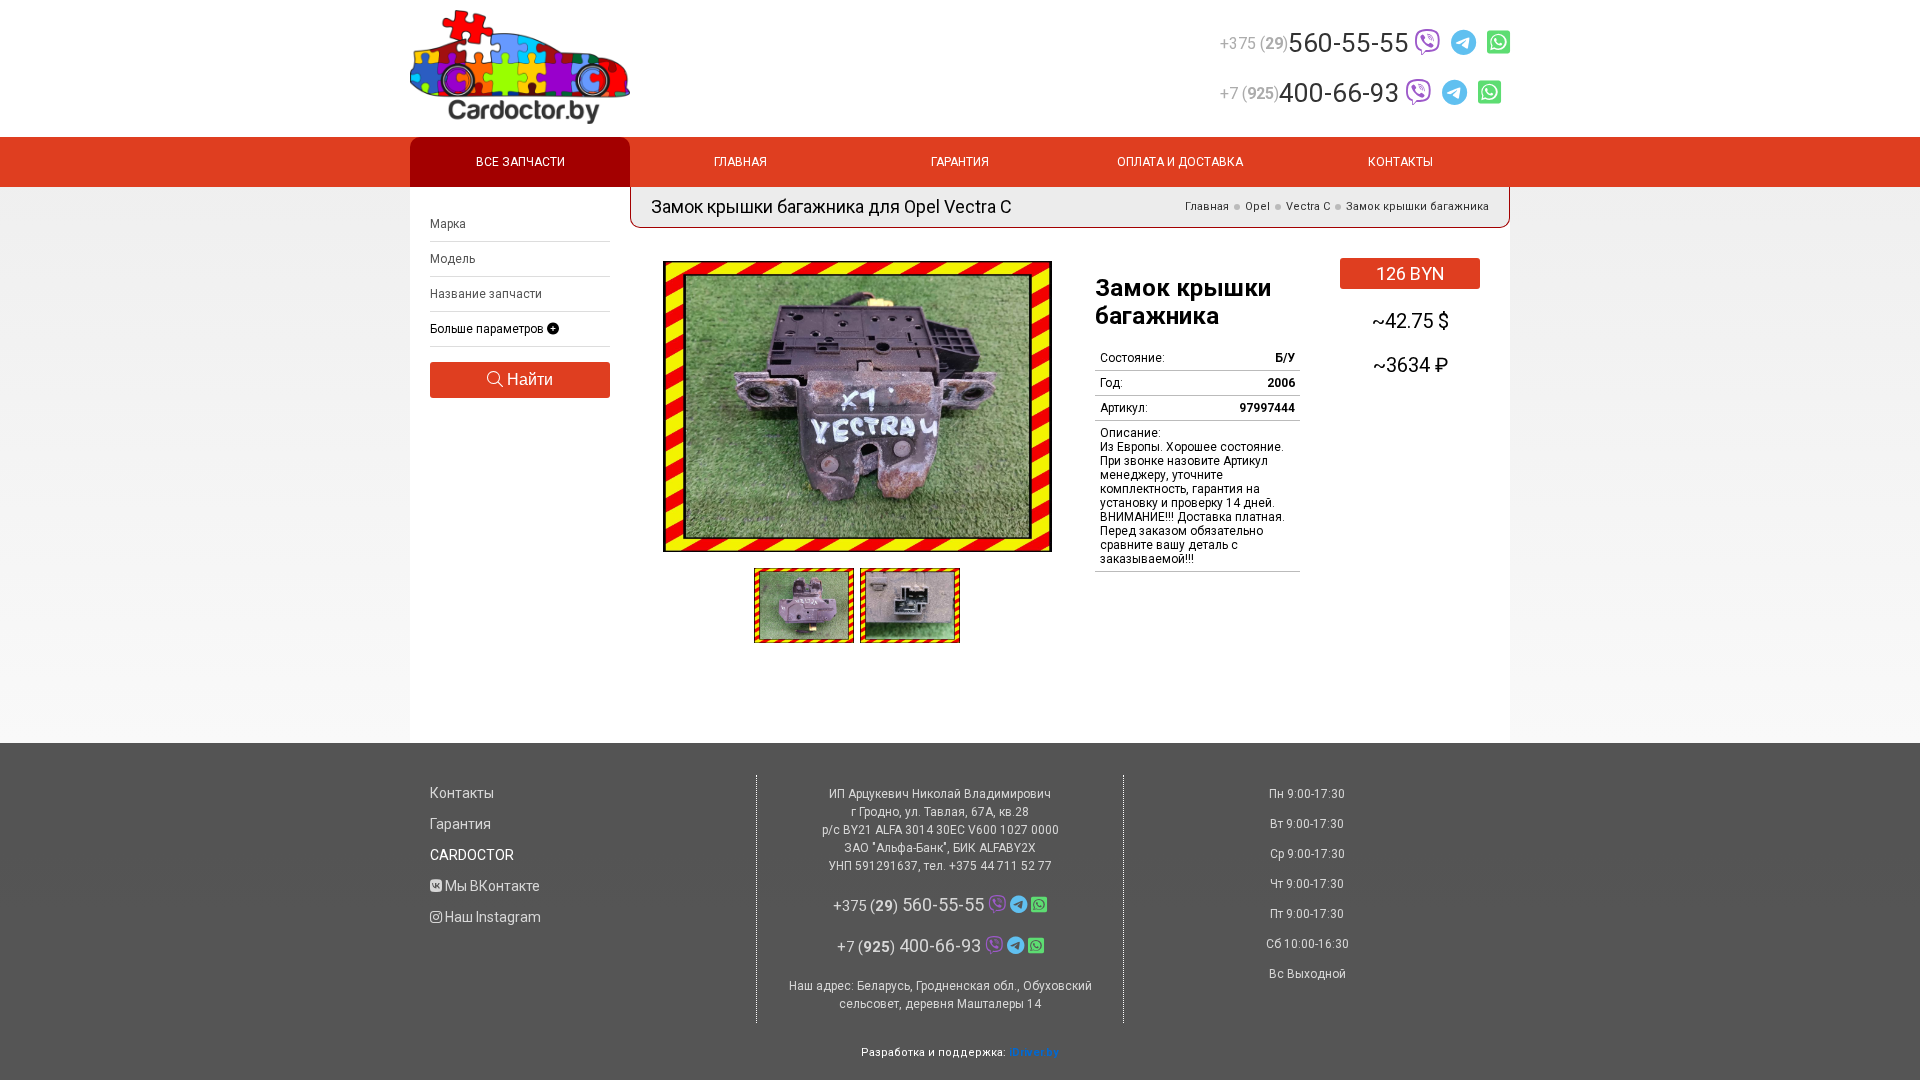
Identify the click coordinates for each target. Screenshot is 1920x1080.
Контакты (1400, 162)
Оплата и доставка (1180, 162)
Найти (528, 379)
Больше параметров (488, 329)
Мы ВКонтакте (491, 886)
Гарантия (960, 162)
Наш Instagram (491, 917)
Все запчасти (520, 162)
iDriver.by (1034, 1052)
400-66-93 (1310, 93)
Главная (740, 162)
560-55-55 (1314, 43)
